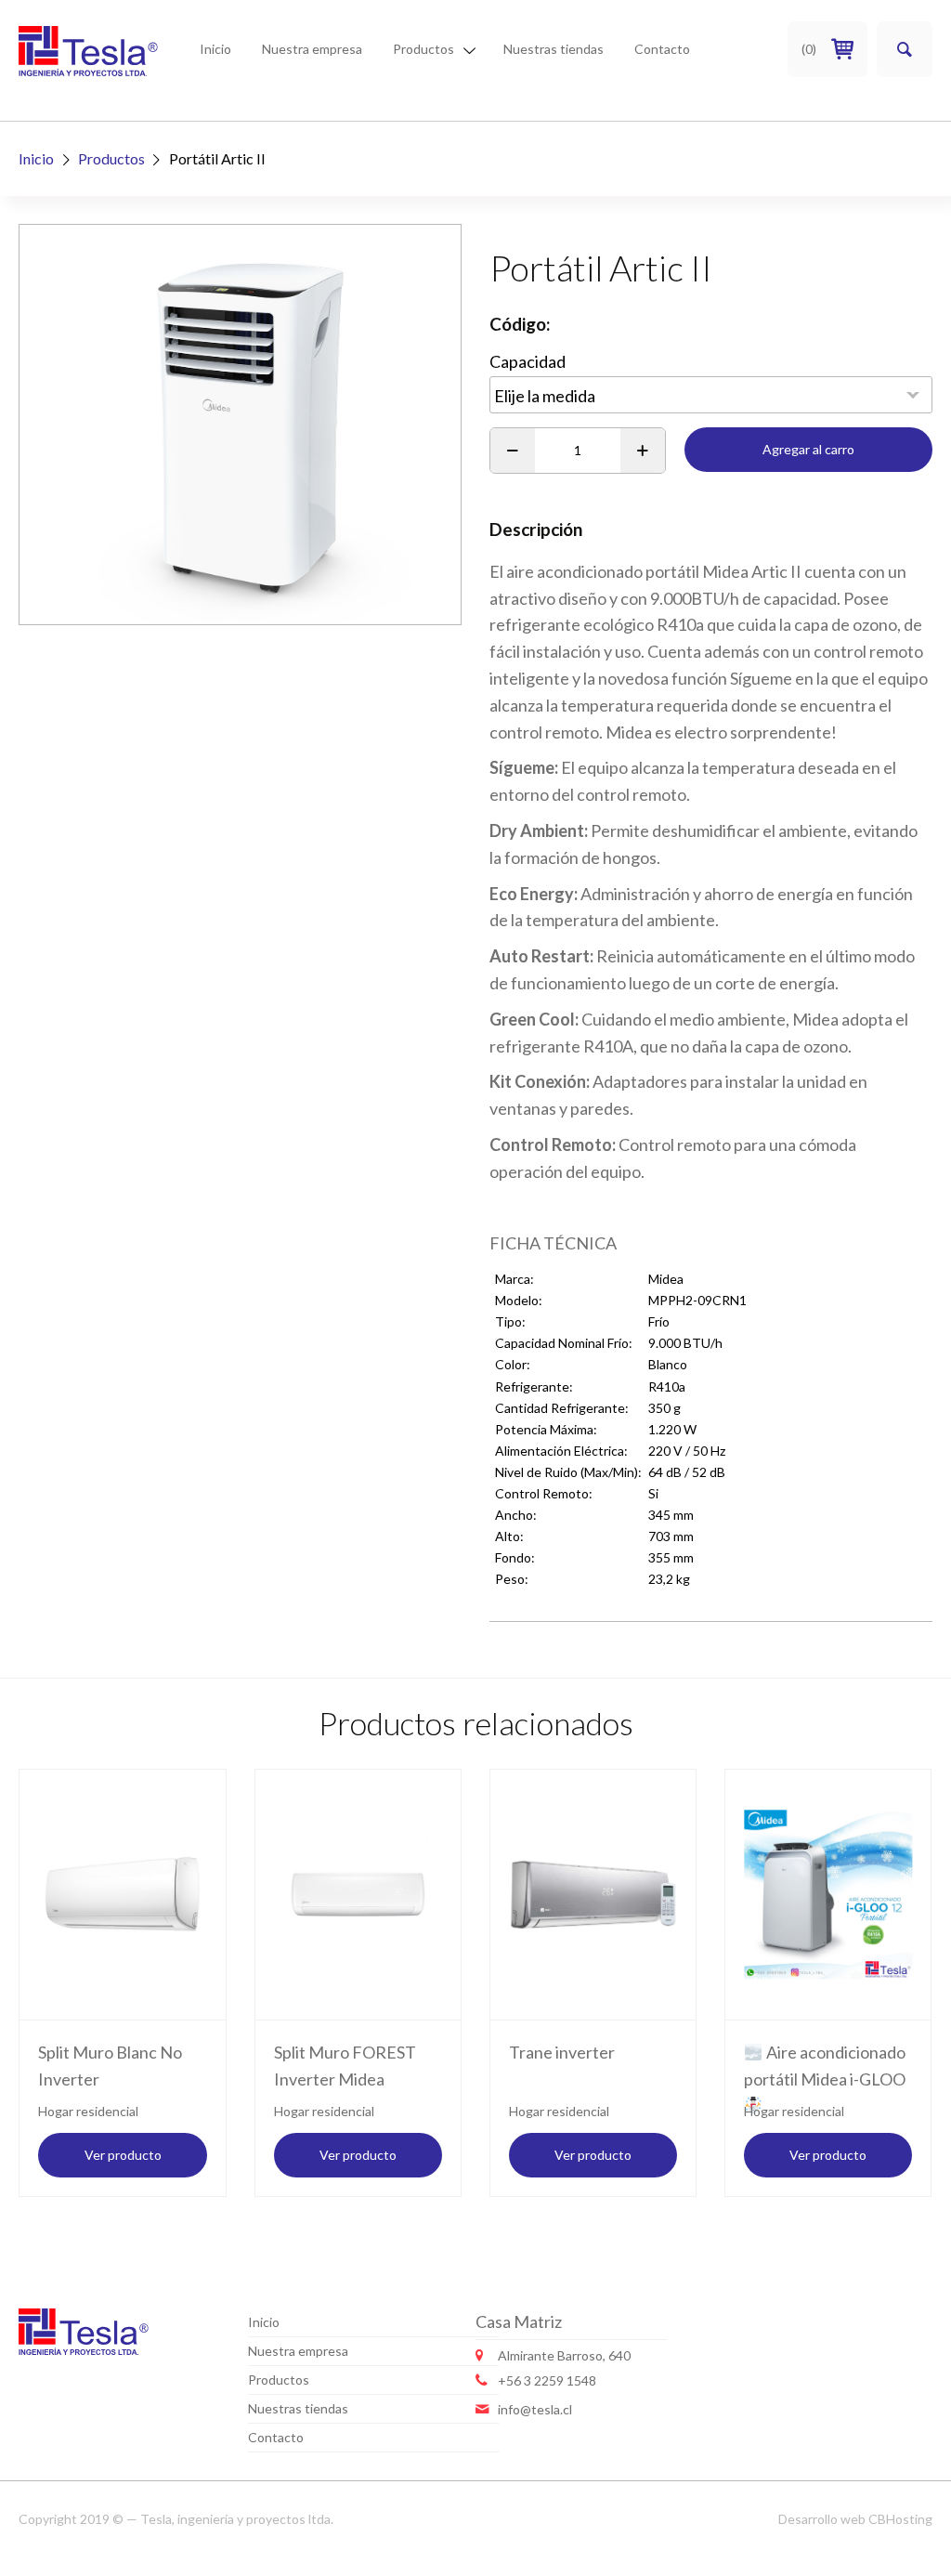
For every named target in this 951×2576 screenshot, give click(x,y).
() (809, 49)
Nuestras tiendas (554, 49)
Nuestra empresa (312, 49)
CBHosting (900, 2519)
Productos (423, 49)
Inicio (215, 49)
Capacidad (528, 362)
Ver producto (123, 2155)
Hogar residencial (88, 2111)
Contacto (662, 49)
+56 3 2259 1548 (547, 2380)
